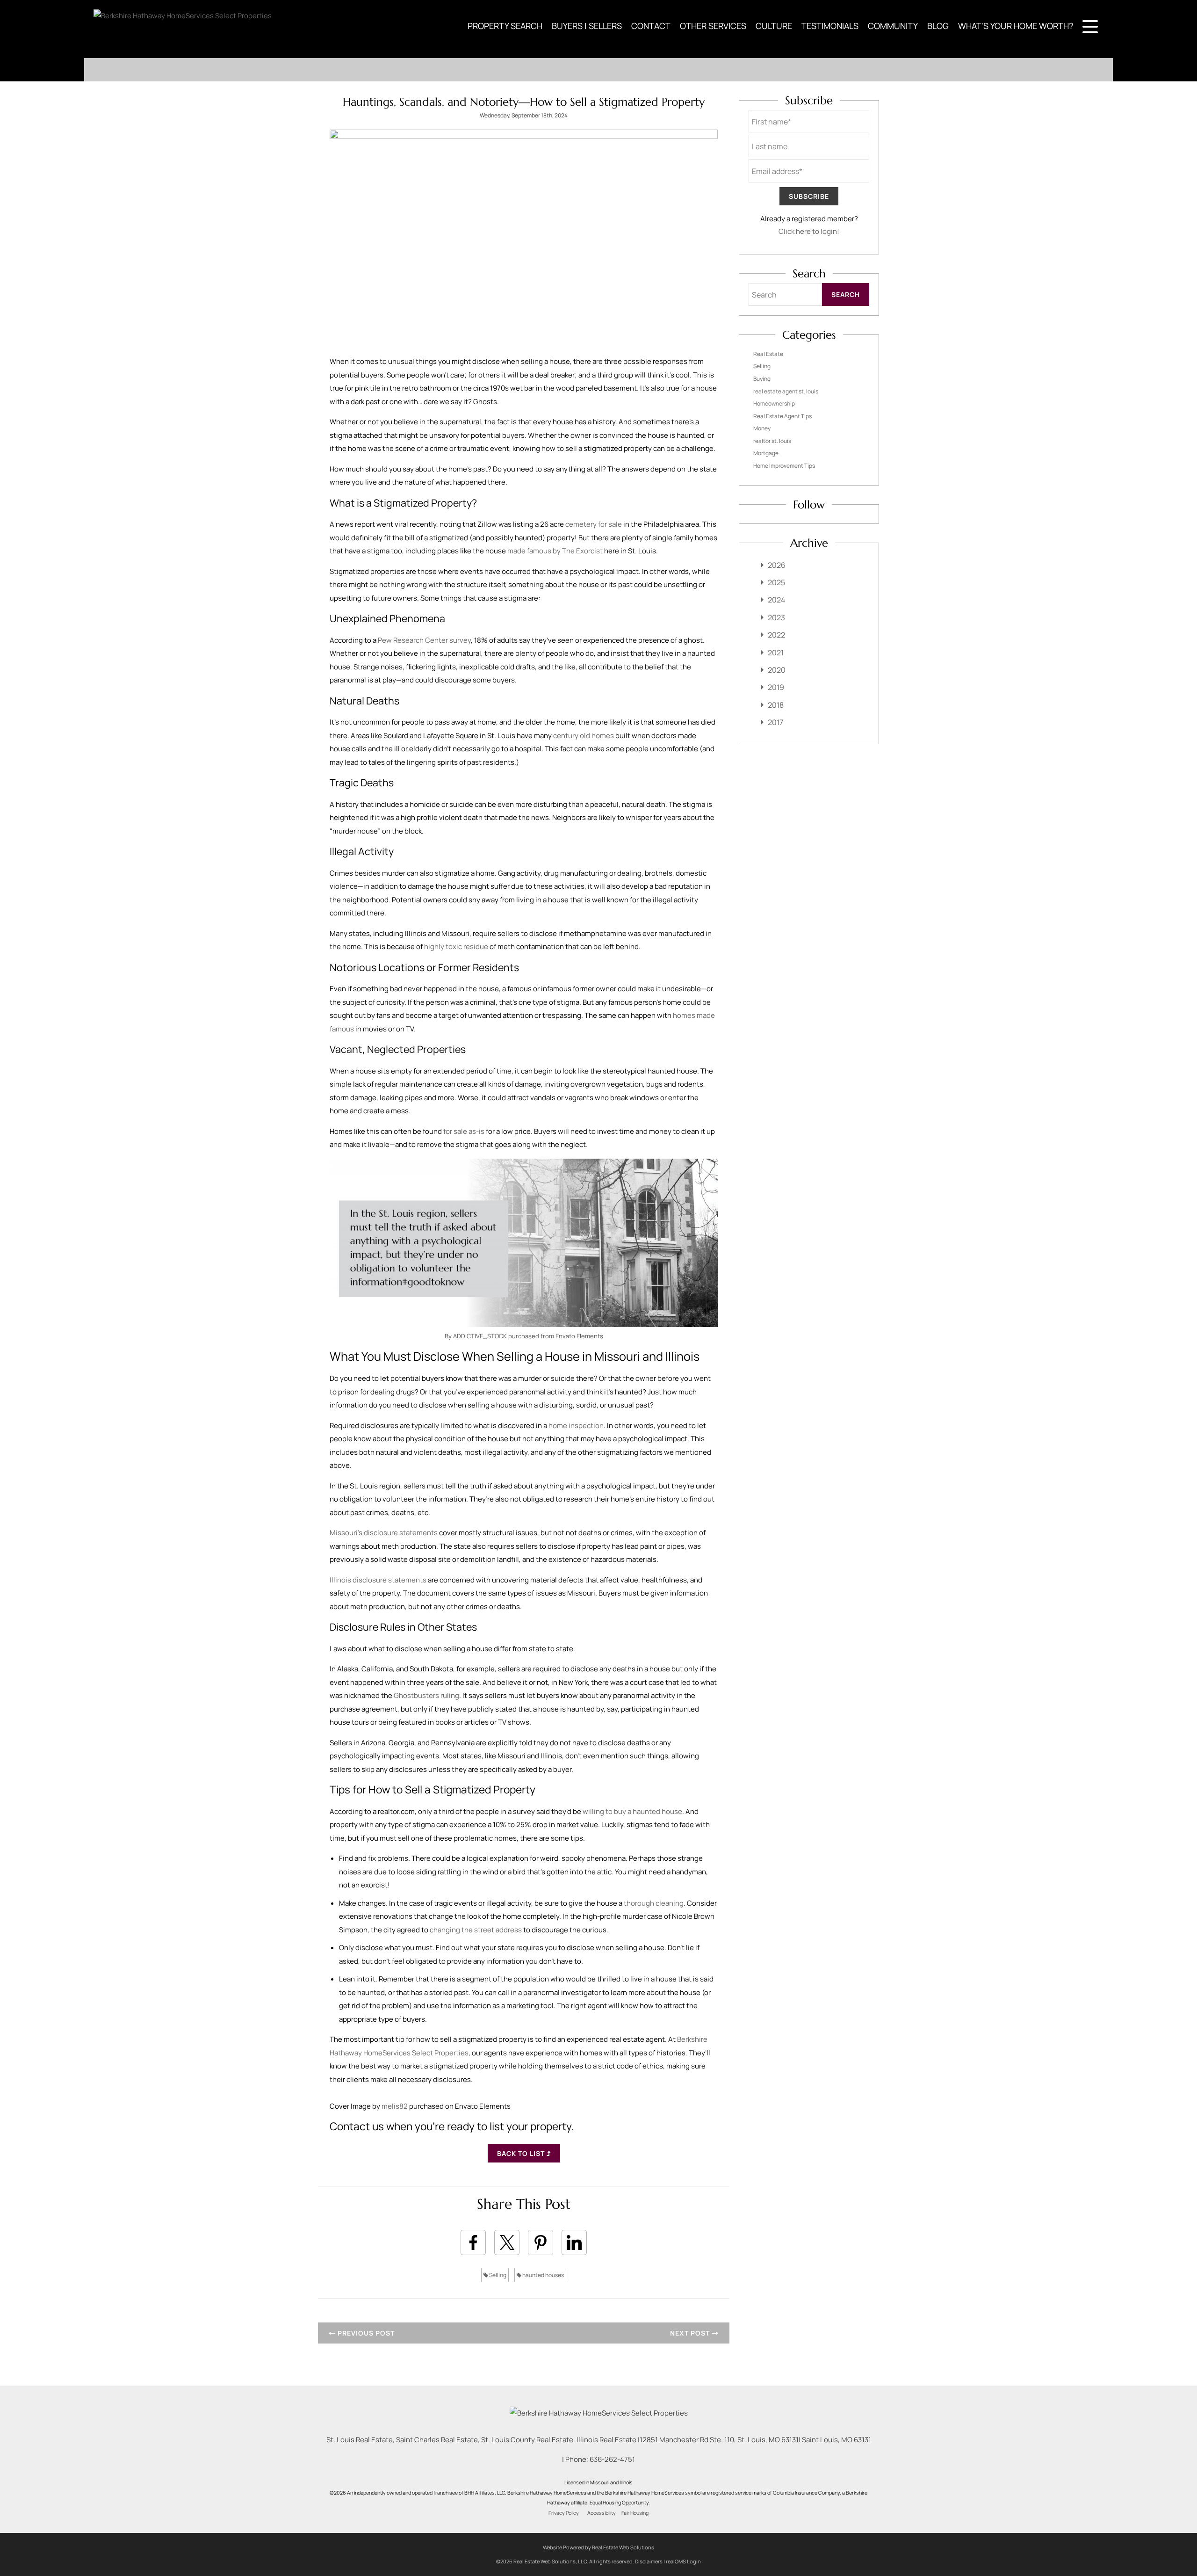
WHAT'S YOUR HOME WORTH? (1016, 26)
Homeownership (774, 403)
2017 (775, 722)
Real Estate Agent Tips (782, 416)
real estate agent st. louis (786, 391)
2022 (776, 635)
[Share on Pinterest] (541, 2242)
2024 (776, 600)
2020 (777, 670)
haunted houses (543, 2275)
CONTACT (651, 26)
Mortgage (766, 453)
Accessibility (602, 2513)
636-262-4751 (612, 2459)
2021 (776, 653)
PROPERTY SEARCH (505, 26)
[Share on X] (507, 2242)
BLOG (938, 26)
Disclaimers (649, 2561)
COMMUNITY (893, 26)
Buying (762, 379)
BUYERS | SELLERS (587, 26)
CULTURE (774, 26)
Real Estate (768, 354)
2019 (776, 687)
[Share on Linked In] (574, 2242)
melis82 (395, 2106)
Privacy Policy (564, 2513)
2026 (777, 565)
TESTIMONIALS (830, 26)
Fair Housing (635, 2513)
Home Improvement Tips (784, 466)
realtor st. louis (772, 441)
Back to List (522, 2153)
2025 (776, 582)
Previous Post (365, 2333)
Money (762, 428)
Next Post (691, 2333)
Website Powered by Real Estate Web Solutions (598, 2547)
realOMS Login (683, 2561)
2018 (776, 705)
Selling (497, 2275)
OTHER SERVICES (713, 26)
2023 (776, 617)
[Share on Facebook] (473, 2242)
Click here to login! (809, 231)
